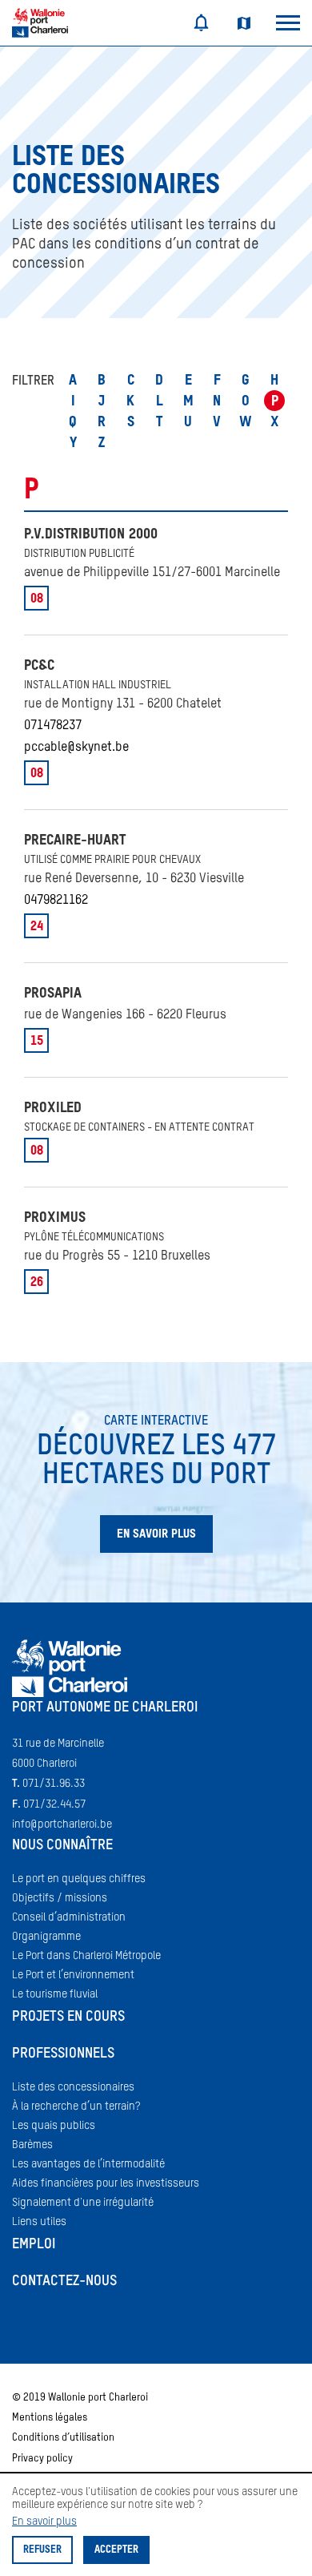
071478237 (53, 726)
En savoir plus (44, 2522)
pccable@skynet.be (76, 748)
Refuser (42, 2550)
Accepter (116, 2550)
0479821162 (56, 901)
